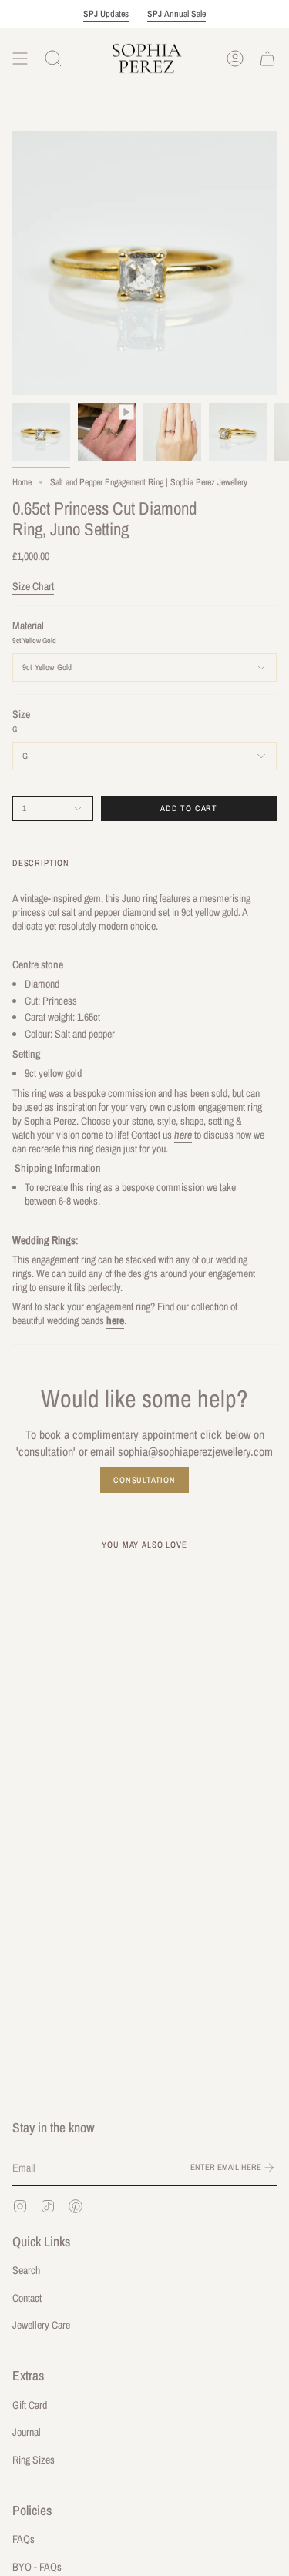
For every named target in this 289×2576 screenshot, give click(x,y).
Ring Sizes (34, 2460)
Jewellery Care (41, 2325)
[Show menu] (20, 59)
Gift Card (30, 2405)
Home (22, 482)
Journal (27, 2432)
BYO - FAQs (37, 2567)
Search (26, 2270)
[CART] (267, 59)
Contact (27, 2298)
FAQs (24, 2539)
